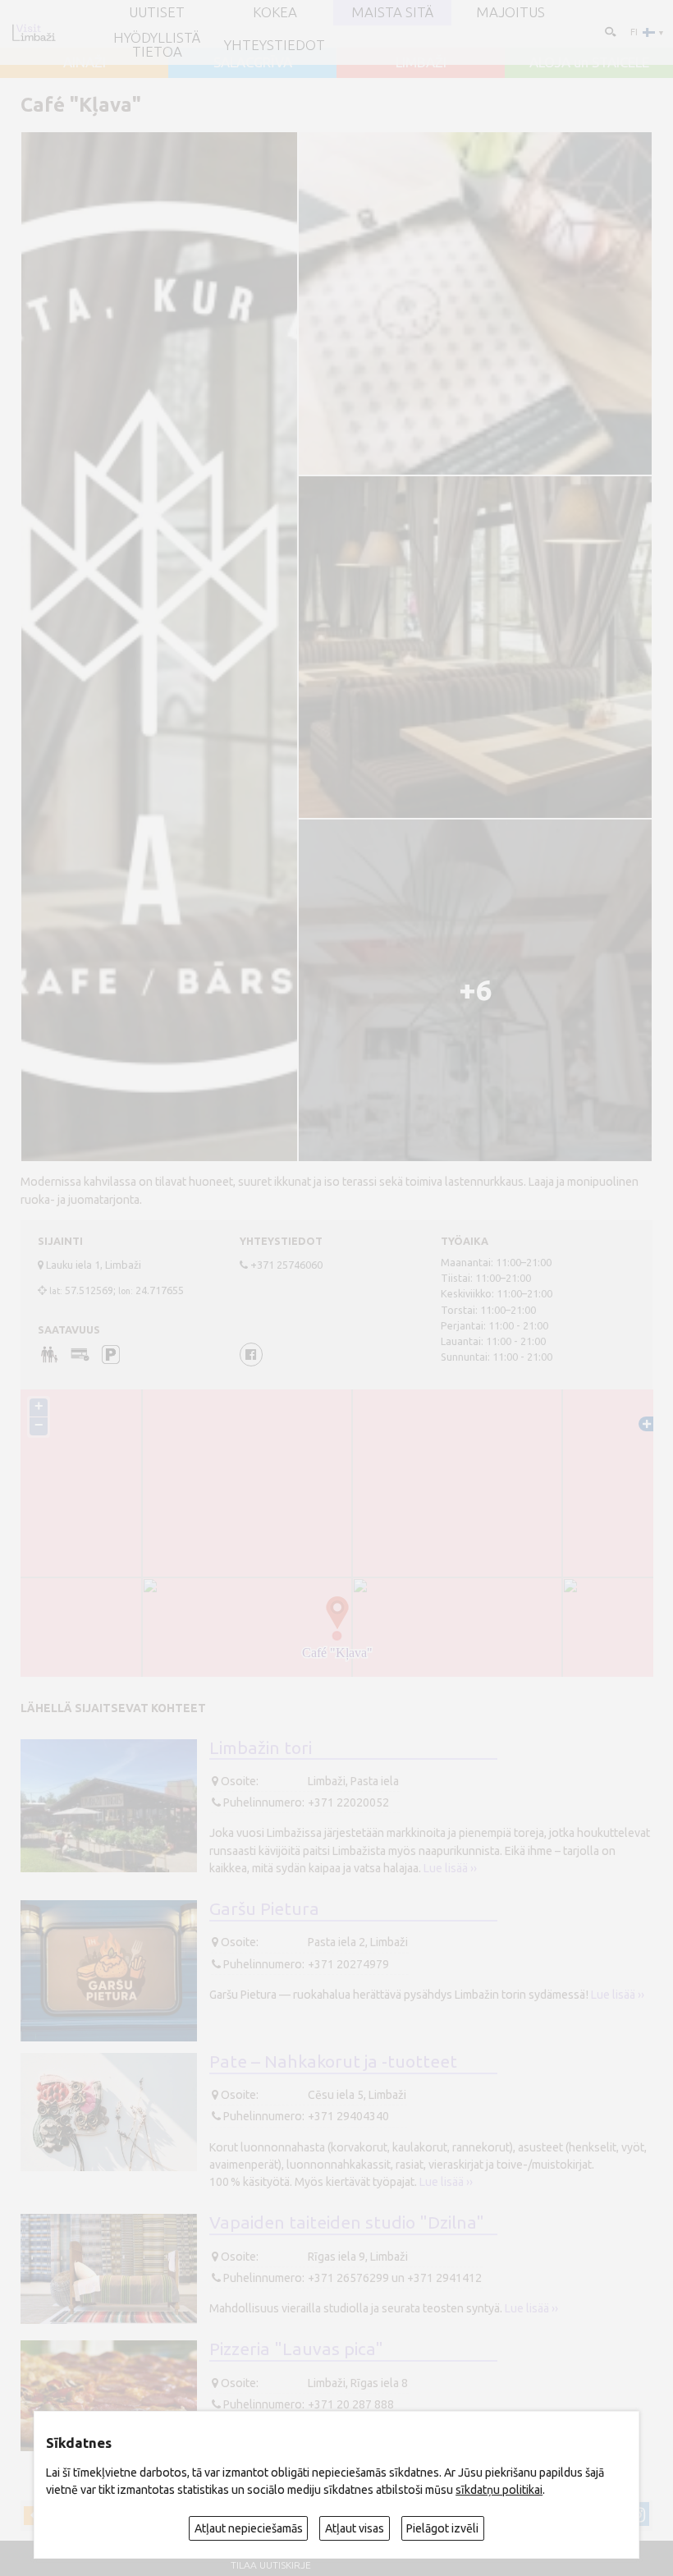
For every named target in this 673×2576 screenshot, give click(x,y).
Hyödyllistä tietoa (157, 45)
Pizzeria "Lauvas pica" (296, 2349)
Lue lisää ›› (450, 1868)
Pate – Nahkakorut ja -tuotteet (333, 2061)
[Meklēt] (609, 32)
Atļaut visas (355, 2528)
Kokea (275, 13)
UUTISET (157, 13)
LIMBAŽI (421, 63)
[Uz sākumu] (34, 32)
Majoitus (510, 13)
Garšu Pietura (264, 1908)
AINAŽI (85, 63)
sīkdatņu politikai (499, 2490)
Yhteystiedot (275, 46)
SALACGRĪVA (253, 63)
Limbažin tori (261, 1747)
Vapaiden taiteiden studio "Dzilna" (347, 2222)
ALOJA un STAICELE (589, 63)
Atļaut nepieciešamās (249, 2528)
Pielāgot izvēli (442, 2528)
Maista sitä (392, 13)
